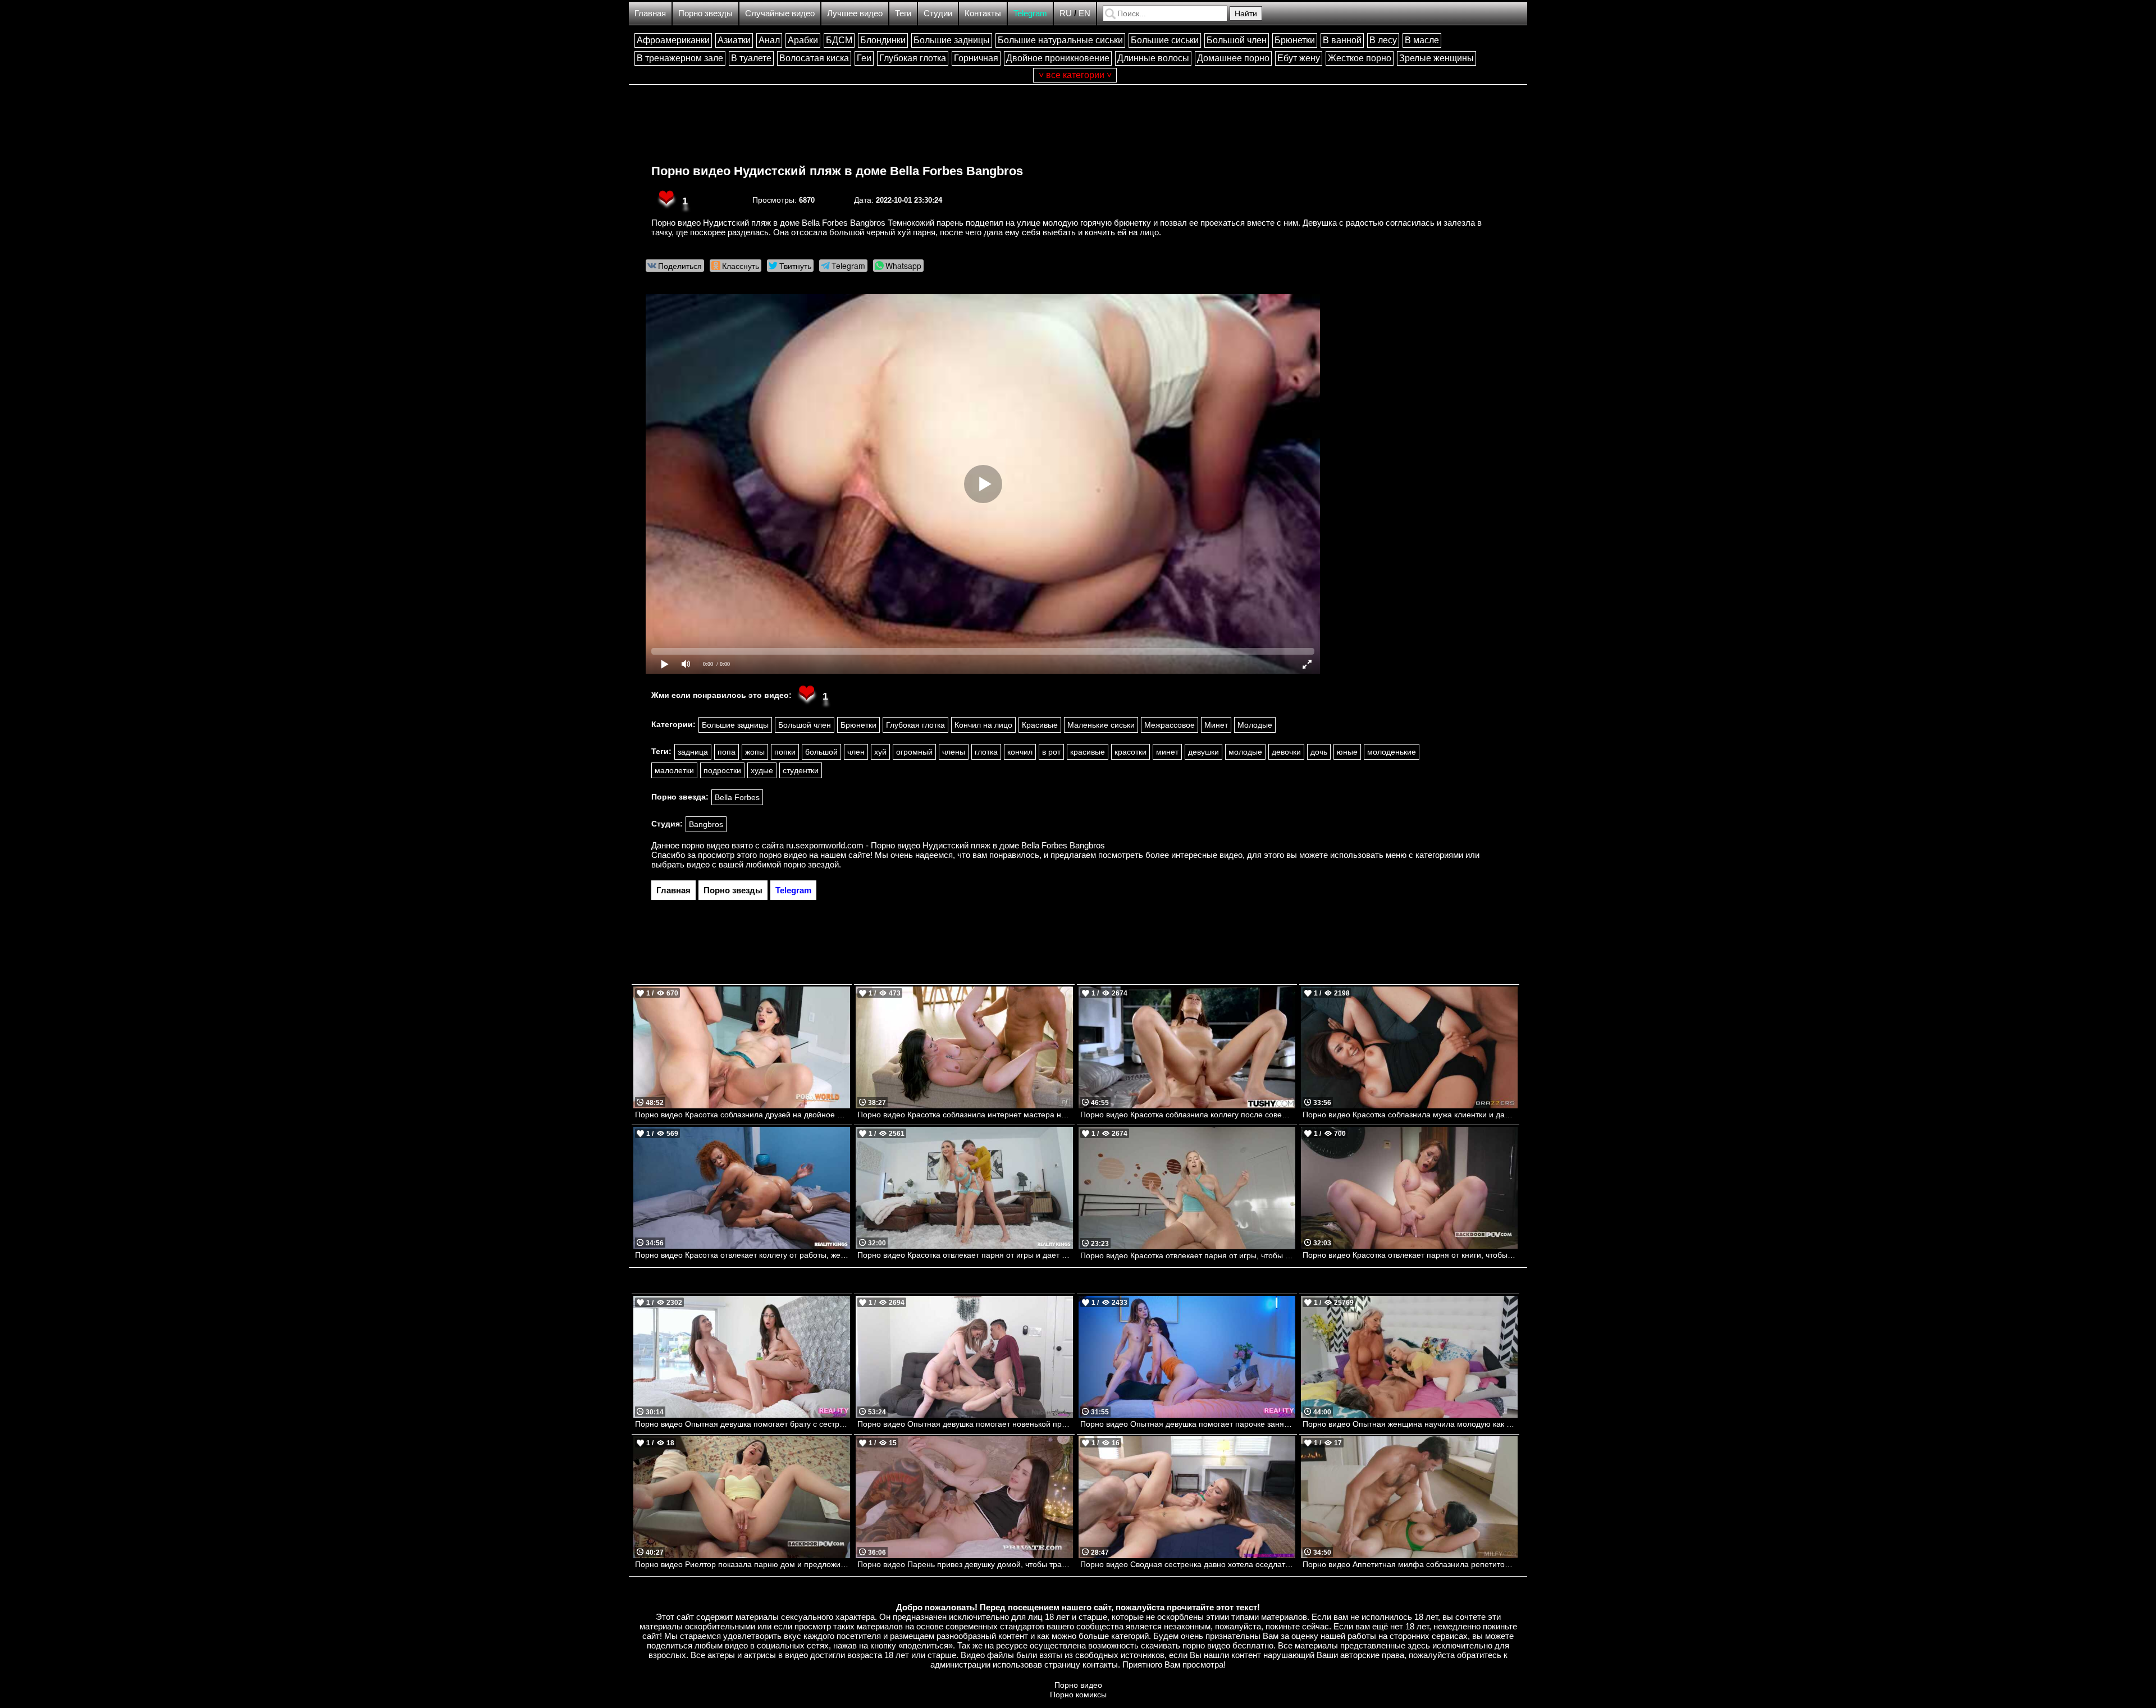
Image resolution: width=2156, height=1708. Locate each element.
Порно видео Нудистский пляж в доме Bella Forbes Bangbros (837, 171)
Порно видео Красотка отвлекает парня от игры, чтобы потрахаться (1188, 1255)
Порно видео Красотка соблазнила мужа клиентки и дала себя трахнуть (1410, 1115)
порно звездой (811, 864)
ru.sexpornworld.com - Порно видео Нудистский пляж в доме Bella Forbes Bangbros (945, 845)
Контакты (983, 13)
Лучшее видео (855, 13)
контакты (1100, 1664)
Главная (650, 13)
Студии (938, 13)
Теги (903, 13)
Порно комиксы (1078, 1695)
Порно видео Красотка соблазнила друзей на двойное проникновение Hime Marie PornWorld (743, 1115)
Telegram (1030, 13)
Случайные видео (780, 13)
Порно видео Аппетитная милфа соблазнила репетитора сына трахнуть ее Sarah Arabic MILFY (1410, 1564)
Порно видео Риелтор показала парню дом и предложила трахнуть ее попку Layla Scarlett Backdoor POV (743, 1564)
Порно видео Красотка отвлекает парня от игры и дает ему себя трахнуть (965, 1255)
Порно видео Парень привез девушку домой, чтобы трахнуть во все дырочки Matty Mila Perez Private (965, 1564)
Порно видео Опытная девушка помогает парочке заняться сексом (1188, 1424)
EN (1084, 13)
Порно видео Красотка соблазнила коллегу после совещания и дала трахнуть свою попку (1188, 1115)
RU (1066, 13)
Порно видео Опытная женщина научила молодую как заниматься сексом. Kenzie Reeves (1410, 1424)
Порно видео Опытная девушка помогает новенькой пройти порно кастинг (965, 1424)
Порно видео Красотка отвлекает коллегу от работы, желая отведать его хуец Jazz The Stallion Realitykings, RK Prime (743, 1255)
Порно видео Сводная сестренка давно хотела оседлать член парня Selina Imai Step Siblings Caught (1188, 1564)
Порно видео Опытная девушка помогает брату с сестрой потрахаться (743, 1424)
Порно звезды (705, 13)
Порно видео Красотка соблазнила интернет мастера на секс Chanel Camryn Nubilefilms (965, 1115)
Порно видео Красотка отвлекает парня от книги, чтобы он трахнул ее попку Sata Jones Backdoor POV (1410, 1255)
